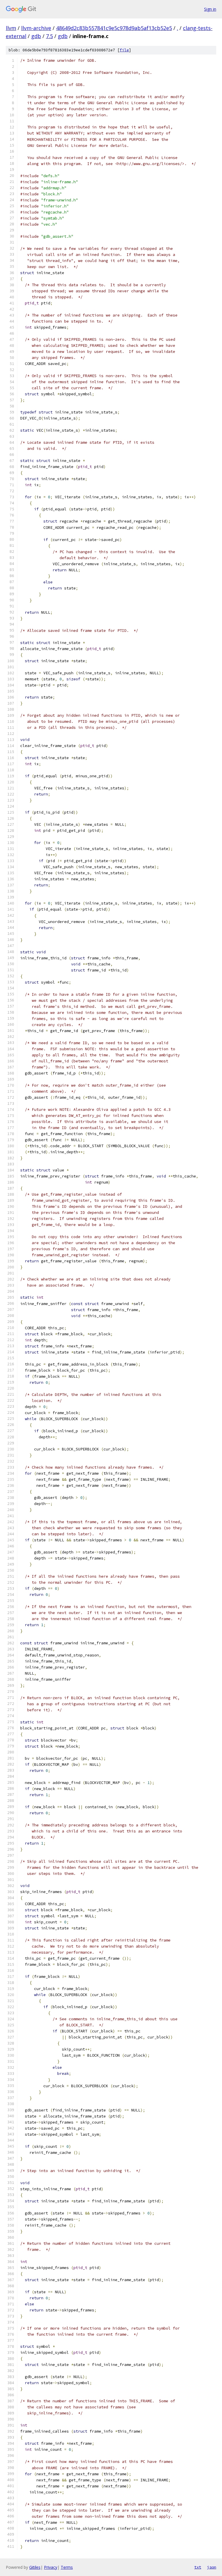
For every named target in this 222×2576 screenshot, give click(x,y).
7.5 (49, 36)
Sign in (210, 9)
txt (198, 2567)
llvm (11, 28)
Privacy (51, 2567)
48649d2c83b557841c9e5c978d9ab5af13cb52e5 (114, 28)
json (212, 2567)
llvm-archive (36, 28)
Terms (67, 2567)
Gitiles (35, 2567)
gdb (36, 36)
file (124, 50)
